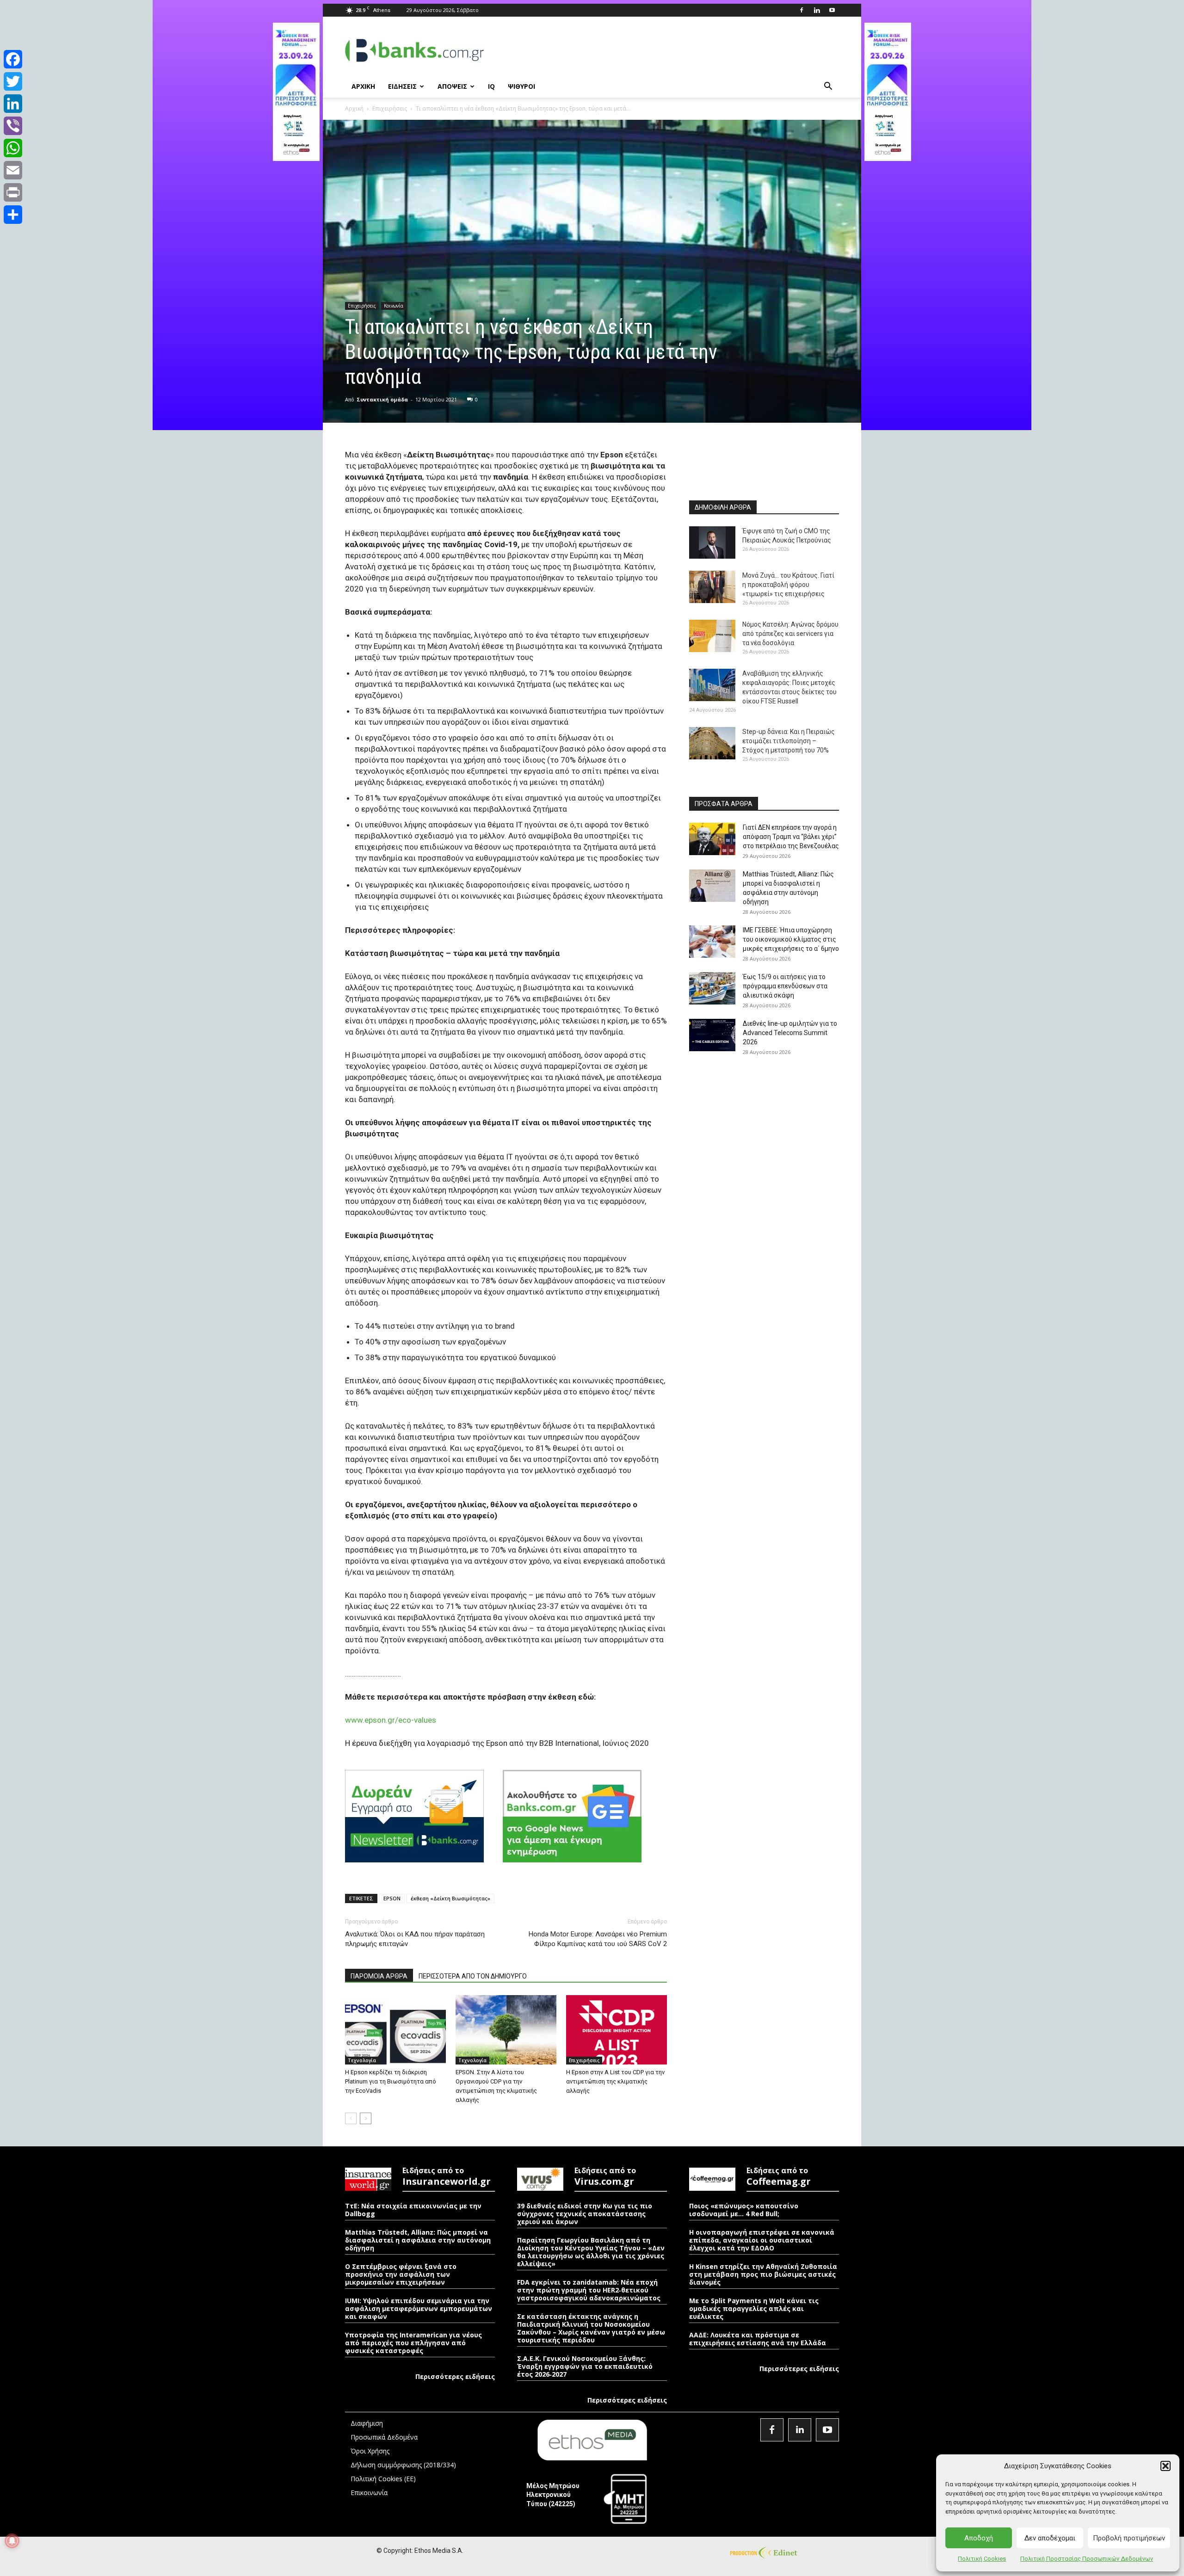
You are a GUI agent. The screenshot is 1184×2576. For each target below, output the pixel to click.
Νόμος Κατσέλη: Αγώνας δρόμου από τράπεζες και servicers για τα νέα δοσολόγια (790, 634)
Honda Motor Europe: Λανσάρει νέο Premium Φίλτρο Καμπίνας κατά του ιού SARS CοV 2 (598, 1939)
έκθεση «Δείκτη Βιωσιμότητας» (450, 1898)
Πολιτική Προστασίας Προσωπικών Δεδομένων (1087, 2559)
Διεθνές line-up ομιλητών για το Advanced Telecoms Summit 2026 (790, 1033)
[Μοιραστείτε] (13, 215)
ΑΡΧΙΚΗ (363, 86)
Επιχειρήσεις (390, 108)
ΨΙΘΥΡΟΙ (521, 86)
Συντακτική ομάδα (382, 399)
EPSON (392, 1898)
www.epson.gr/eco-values (391, 1720)
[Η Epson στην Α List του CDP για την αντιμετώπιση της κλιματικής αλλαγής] (617, 2030)
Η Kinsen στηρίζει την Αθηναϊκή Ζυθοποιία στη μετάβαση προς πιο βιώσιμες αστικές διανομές (763, 2274)
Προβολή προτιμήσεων (1129, 2538)
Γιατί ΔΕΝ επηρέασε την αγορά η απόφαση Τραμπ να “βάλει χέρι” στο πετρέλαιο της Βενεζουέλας (791, 837)
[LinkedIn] (13, 104)
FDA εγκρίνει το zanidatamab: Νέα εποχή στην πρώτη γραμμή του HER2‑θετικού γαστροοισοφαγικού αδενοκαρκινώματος (589, 2290)
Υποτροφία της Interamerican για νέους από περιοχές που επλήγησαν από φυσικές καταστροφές (413, 2343)
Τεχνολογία (362, 2060)
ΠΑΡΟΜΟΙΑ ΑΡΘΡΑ (379, 1976)
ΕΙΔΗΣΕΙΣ (402, 86)
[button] (1165, 2466)
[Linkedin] (817, 10)
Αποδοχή (979, 2538)
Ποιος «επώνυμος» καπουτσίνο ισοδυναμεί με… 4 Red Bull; (744, 2210)
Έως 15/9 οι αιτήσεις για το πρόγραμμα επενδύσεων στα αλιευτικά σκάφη (785, 986)
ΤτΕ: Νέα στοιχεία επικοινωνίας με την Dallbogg (413, 2210)
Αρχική (354, 108)
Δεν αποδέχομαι (1050, 2538)
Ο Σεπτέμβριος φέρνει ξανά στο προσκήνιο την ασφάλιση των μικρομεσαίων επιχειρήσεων (401, 2274)
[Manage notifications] (12, 2541)
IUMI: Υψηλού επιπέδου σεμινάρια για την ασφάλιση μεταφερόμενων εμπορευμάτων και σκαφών (419, 2308)
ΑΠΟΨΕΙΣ (452, 86)
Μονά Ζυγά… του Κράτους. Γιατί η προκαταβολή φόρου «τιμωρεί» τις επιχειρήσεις (788, 585)
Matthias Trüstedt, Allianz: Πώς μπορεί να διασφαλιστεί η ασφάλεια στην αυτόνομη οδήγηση (418, 2240)
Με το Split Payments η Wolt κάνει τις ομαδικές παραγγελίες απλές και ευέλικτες (754, 2308)
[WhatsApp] (13, 148)
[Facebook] (802, 10)
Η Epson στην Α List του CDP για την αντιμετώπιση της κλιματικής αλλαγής (615, 2081)
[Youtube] (832, 10)
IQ (491, 86)
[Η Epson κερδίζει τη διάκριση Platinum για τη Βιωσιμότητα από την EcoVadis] (395, 2030)
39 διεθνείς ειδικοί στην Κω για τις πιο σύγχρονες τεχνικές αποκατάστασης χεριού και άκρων (585, 2214)
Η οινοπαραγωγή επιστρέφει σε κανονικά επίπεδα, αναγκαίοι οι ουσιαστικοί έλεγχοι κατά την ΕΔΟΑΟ (762, 2240)
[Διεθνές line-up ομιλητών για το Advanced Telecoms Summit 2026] (712, 1035)
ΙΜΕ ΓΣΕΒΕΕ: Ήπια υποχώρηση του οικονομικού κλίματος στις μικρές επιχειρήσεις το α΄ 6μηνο (791, 939)
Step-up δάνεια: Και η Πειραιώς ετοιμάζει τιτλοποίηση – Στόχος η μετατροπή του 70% (789, 741)
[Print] (13, 192)
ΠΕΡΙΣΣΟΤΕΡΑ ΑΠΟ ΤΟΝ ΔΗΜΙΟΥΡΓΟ (473, 1976)
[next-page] (366, 2118)
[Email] (13, 170)
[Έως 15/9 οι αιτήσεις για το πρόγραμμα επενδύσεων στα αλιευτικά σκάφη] (712, 988)
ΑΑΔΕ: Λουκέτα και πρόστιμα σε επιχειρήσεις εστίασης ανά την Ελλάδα (758, 2339)
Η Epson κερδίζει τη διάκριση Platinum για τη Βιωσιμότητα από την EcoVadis (391, 2081)
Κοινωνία (394, 306)
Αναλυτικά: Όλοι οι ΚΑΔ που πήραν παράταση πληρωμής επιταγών (415, 1939)
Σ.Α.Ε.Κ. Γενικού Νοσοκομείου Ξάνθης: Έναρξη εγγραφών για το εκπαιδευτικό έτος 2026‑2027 (585, 2366)
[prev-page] (351, 2118)
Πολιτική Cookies (982, 2559)
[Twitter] (13, 81)
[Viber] (13, 126)
